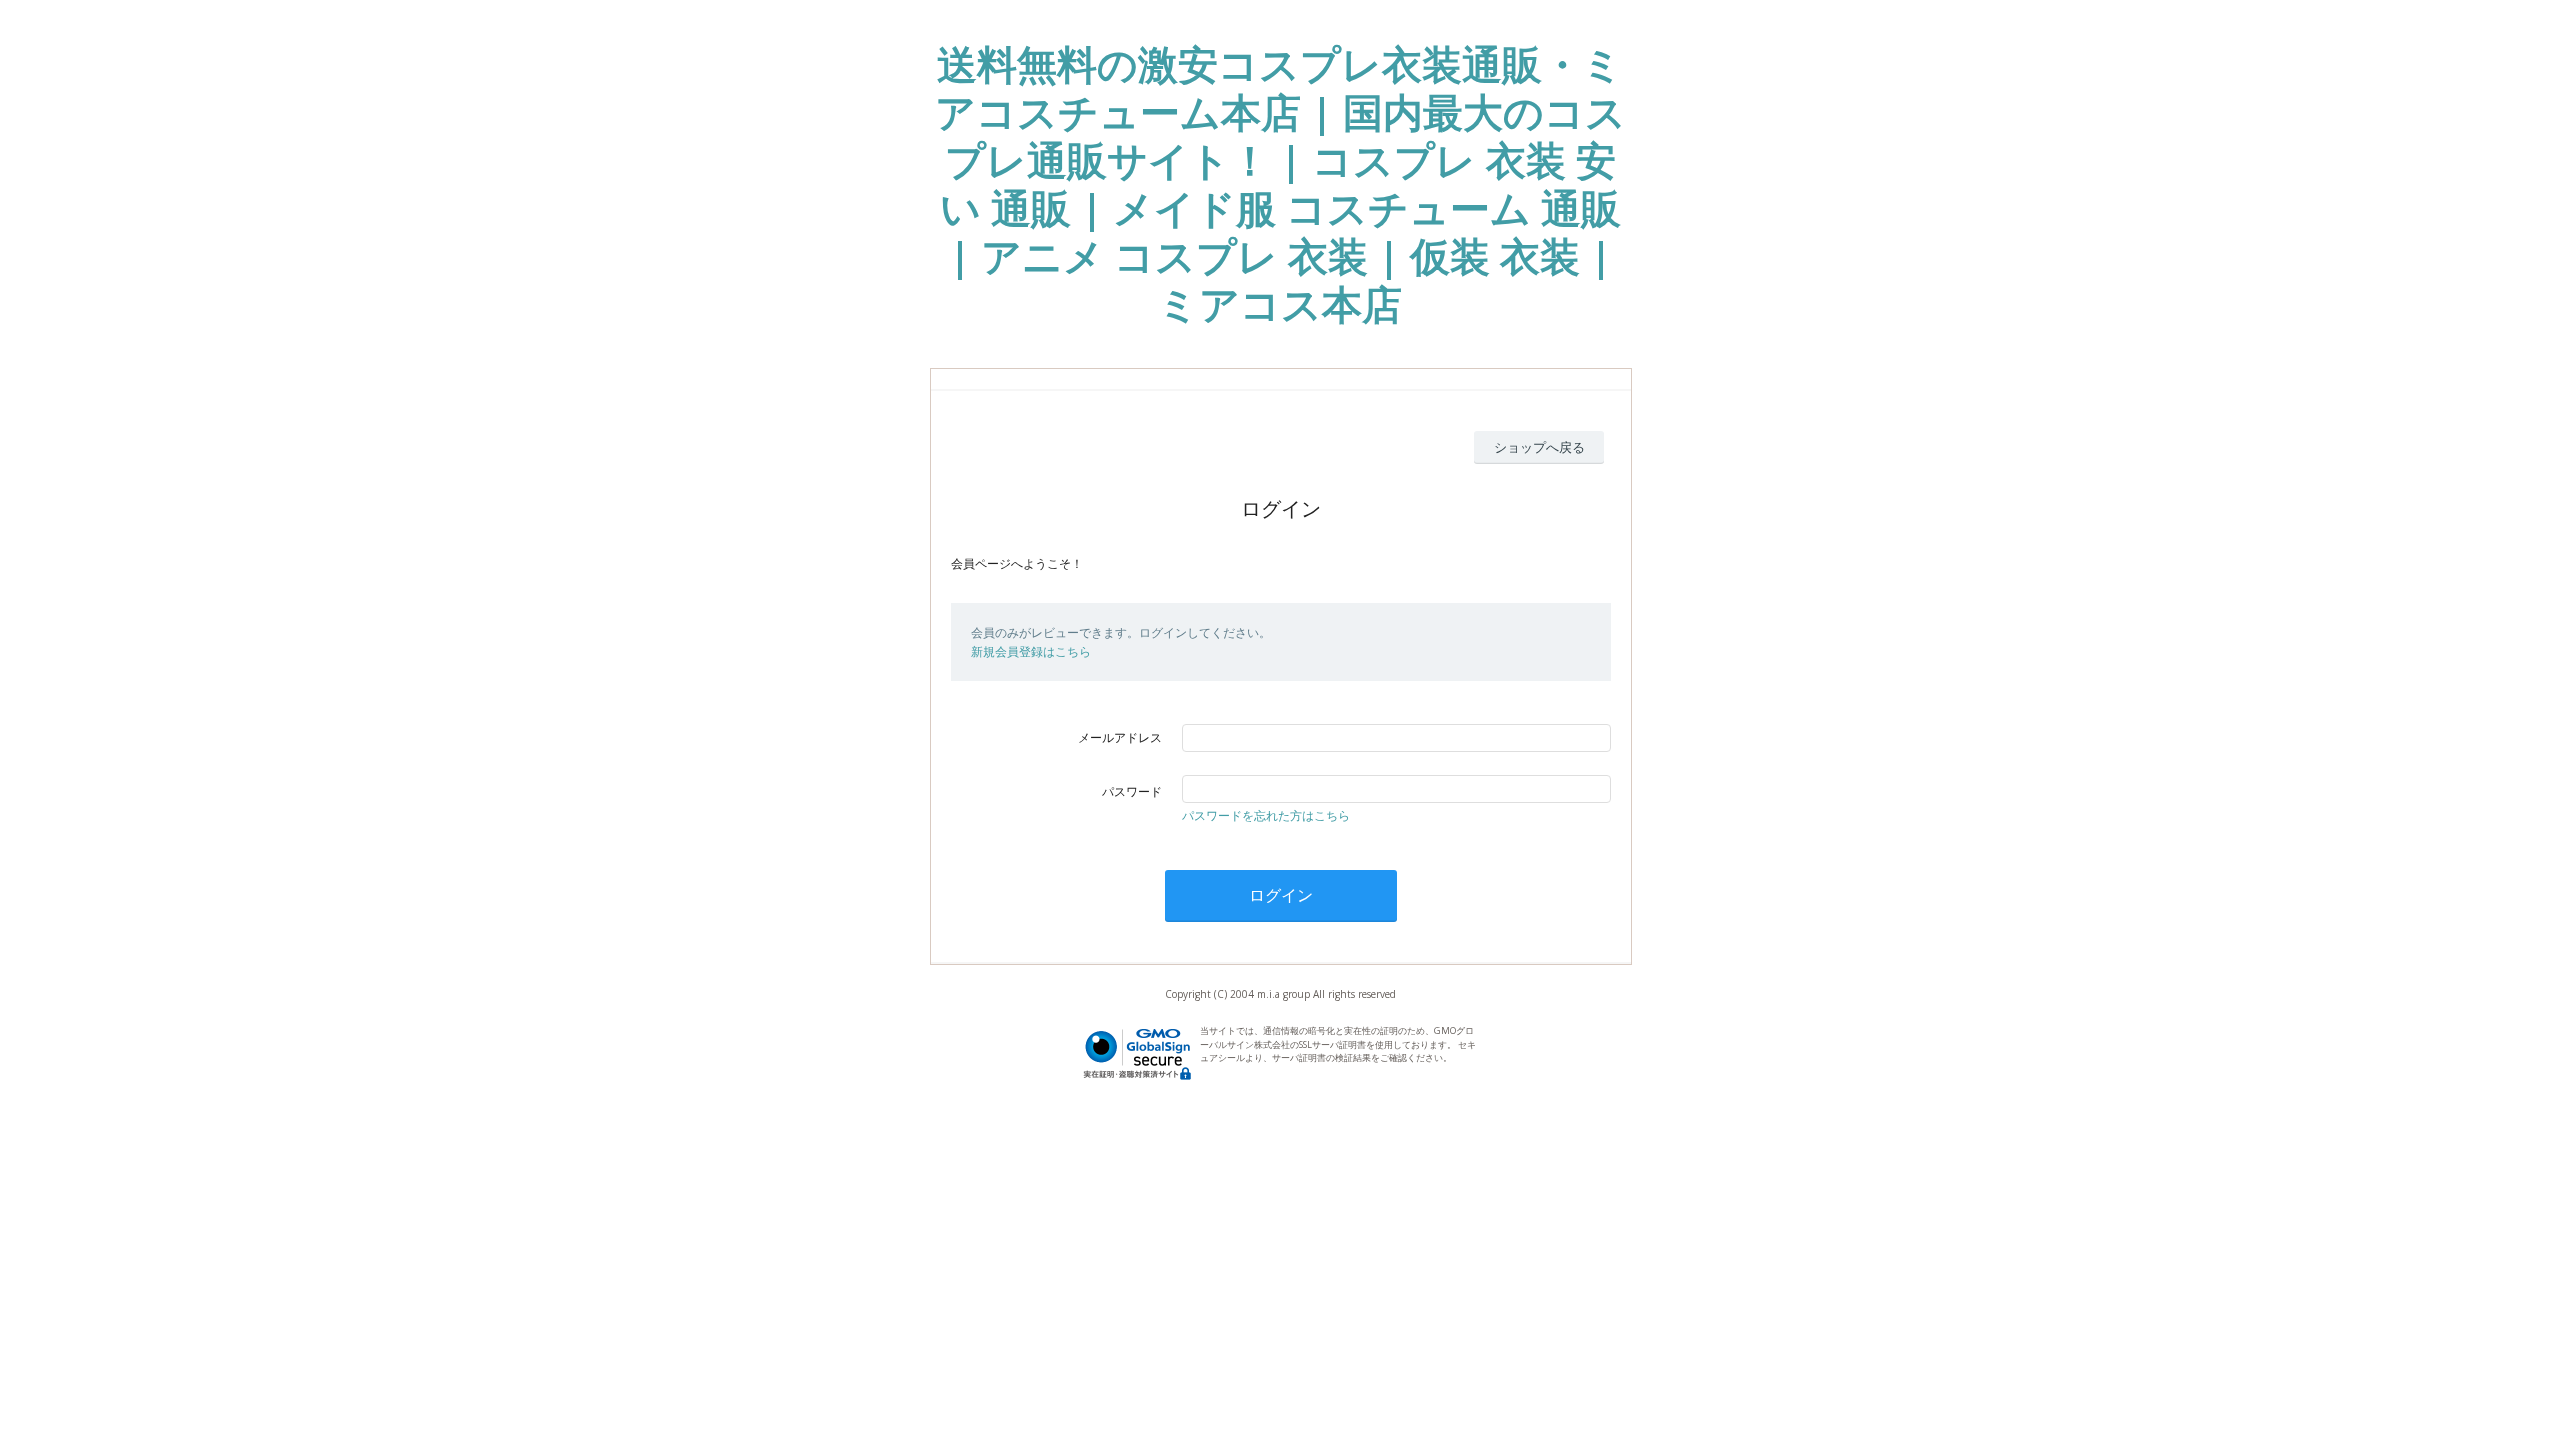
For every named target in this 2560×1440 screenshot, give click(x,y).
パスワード (1132, 791)
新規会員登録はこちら (1031, 651)
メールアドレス (1120, 737)
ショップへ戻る (1539, 447)
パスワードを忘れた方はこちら (1266, 815)
